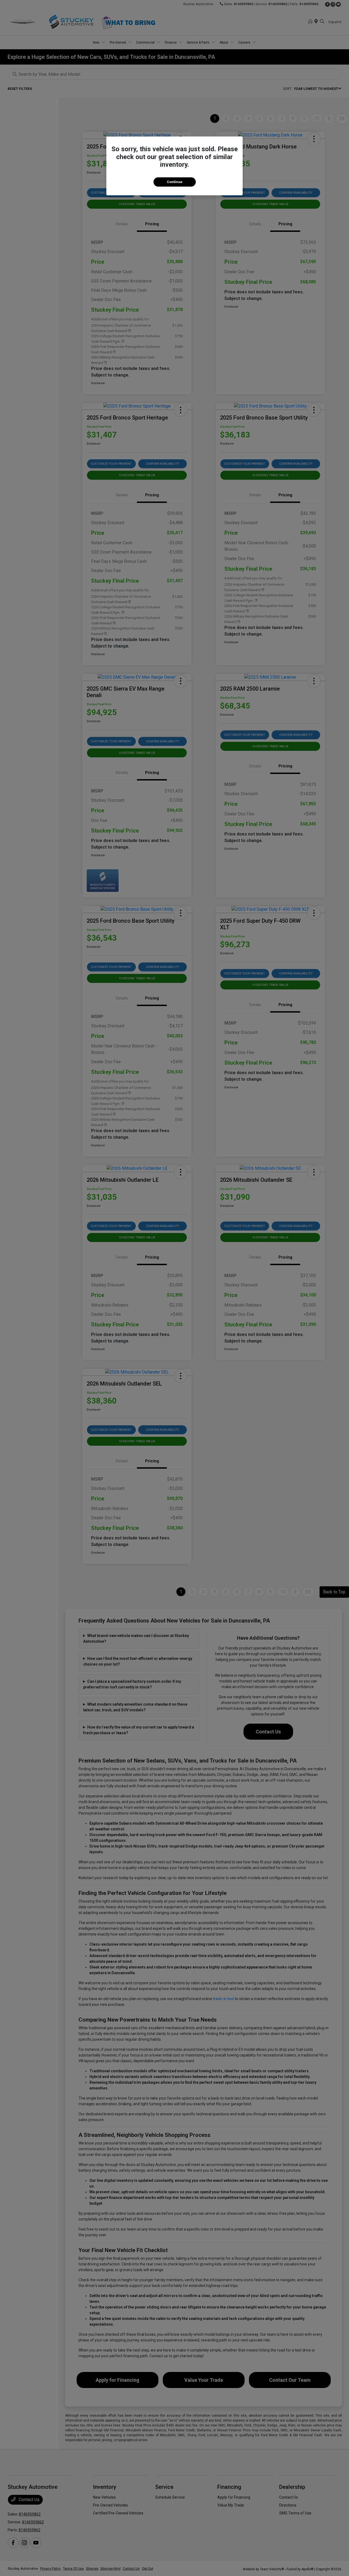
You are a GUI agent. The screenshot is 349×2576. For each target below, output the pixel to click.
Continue (175, 182)
